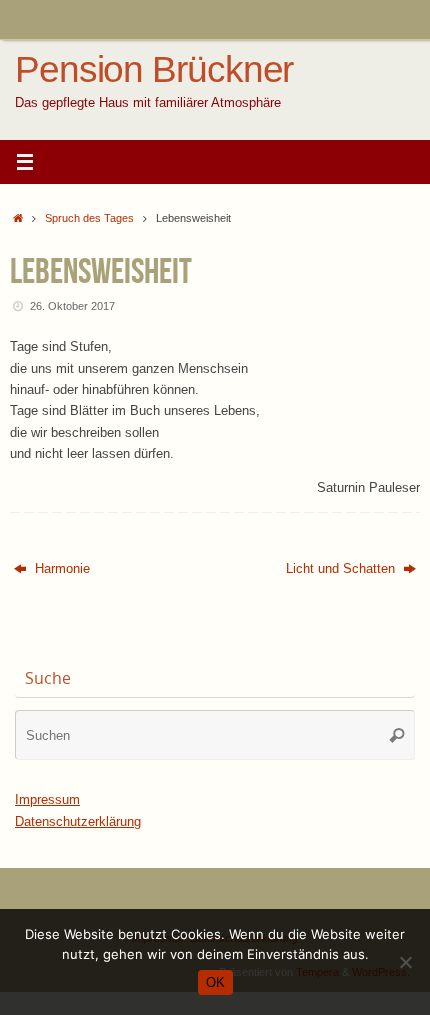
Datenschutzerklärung (78, 822)
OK (215, 982)
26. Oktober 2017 (72, 306)
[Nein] (405, 962)
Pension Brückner (154, 70)
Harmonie (60, 569)
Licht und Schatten (342, 569)
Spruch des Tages (89, 218)
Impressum (47, 800)
